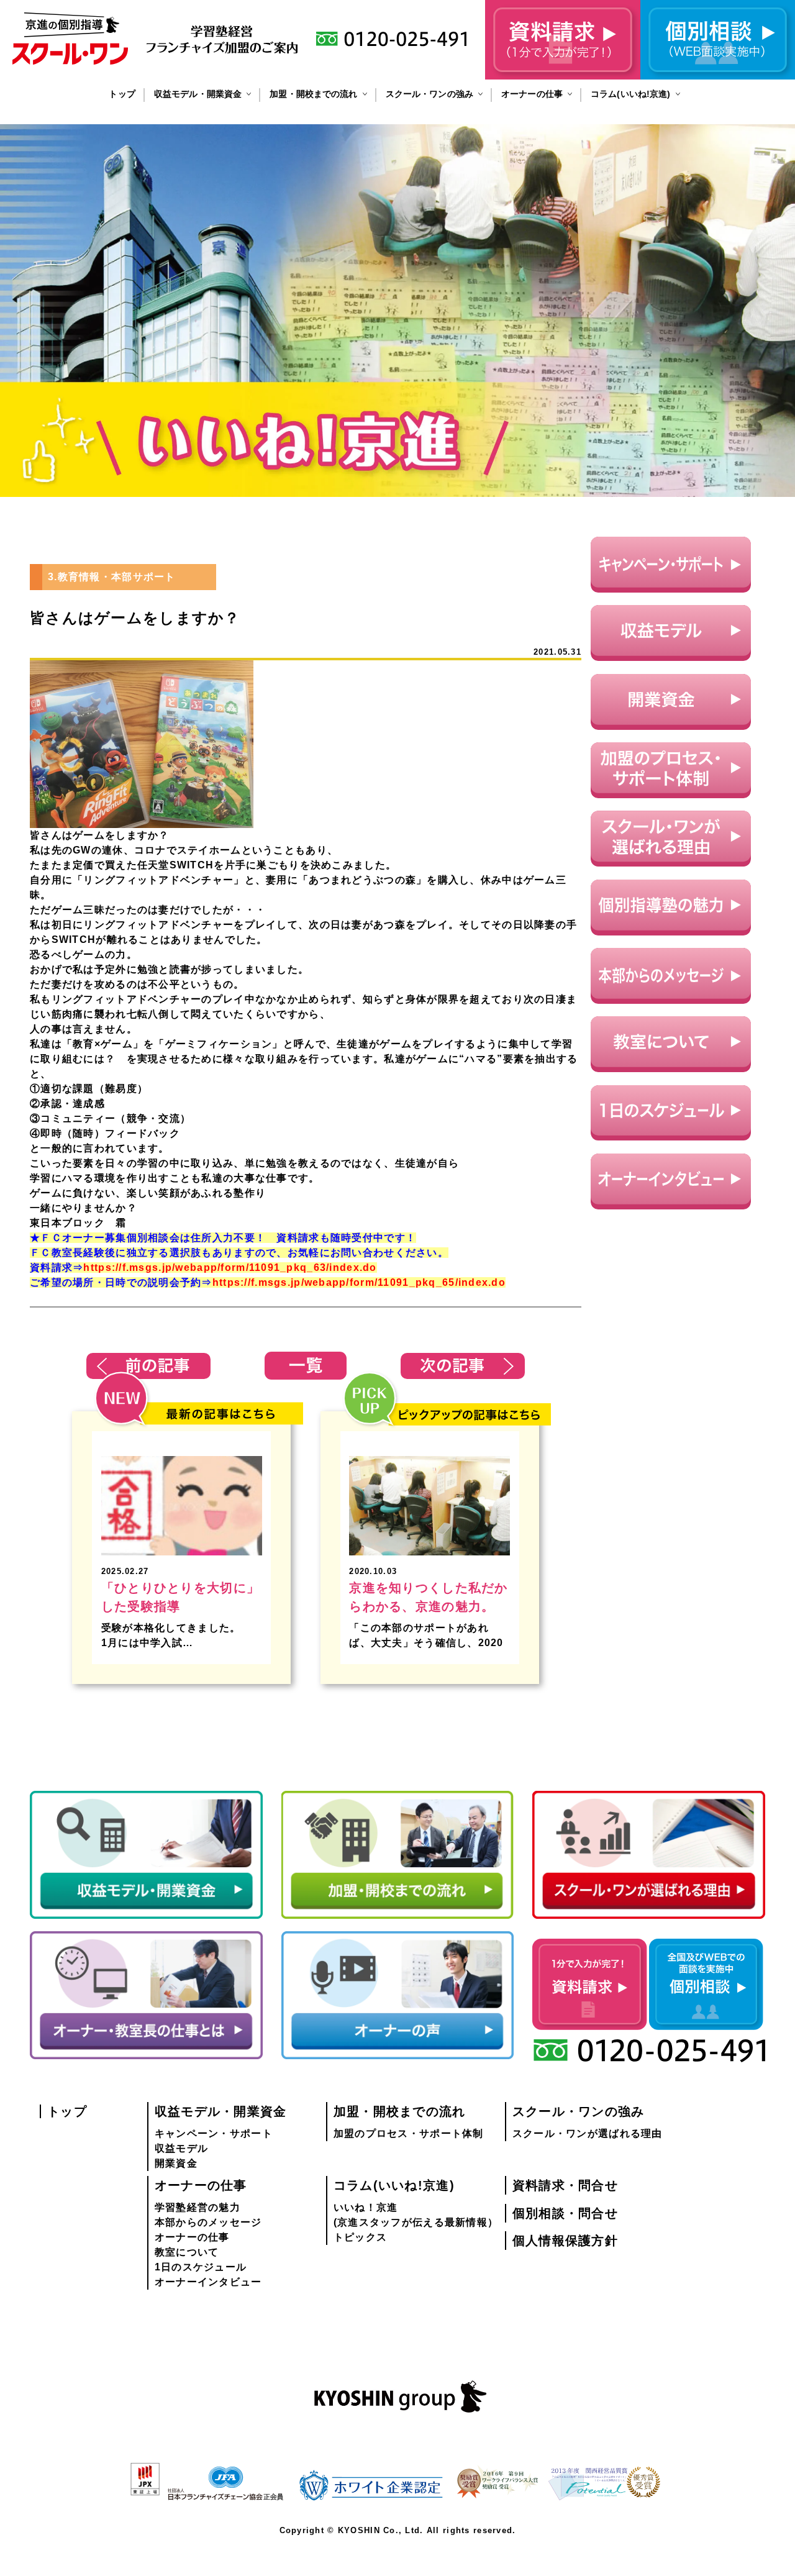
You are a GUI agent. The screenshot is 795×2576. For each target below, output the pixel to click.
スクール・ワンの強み (429, 94)
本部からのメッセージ (208, 2222)
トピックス (360, 2237)
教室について (187, 2252)
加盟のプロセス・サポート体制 (409, 2133)
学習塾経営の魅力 (198, 2207)
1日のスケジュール (201, 2267)
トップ (122, 94)
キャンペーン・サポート (214, 2133)
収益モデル (181, 2148)
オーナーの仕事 (532, 94)
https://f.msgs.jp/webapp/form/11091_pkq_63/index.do (230, 1268)
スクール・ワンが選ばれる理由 (588, 2133)
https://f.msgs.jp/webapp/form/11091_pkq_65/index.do (359, 1282)
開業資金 (176, 2163)
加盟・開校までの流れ (313, 94)
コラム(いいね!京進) (631, 94)
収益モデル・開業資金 (198, 94)
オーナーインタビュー (208, 2282)
